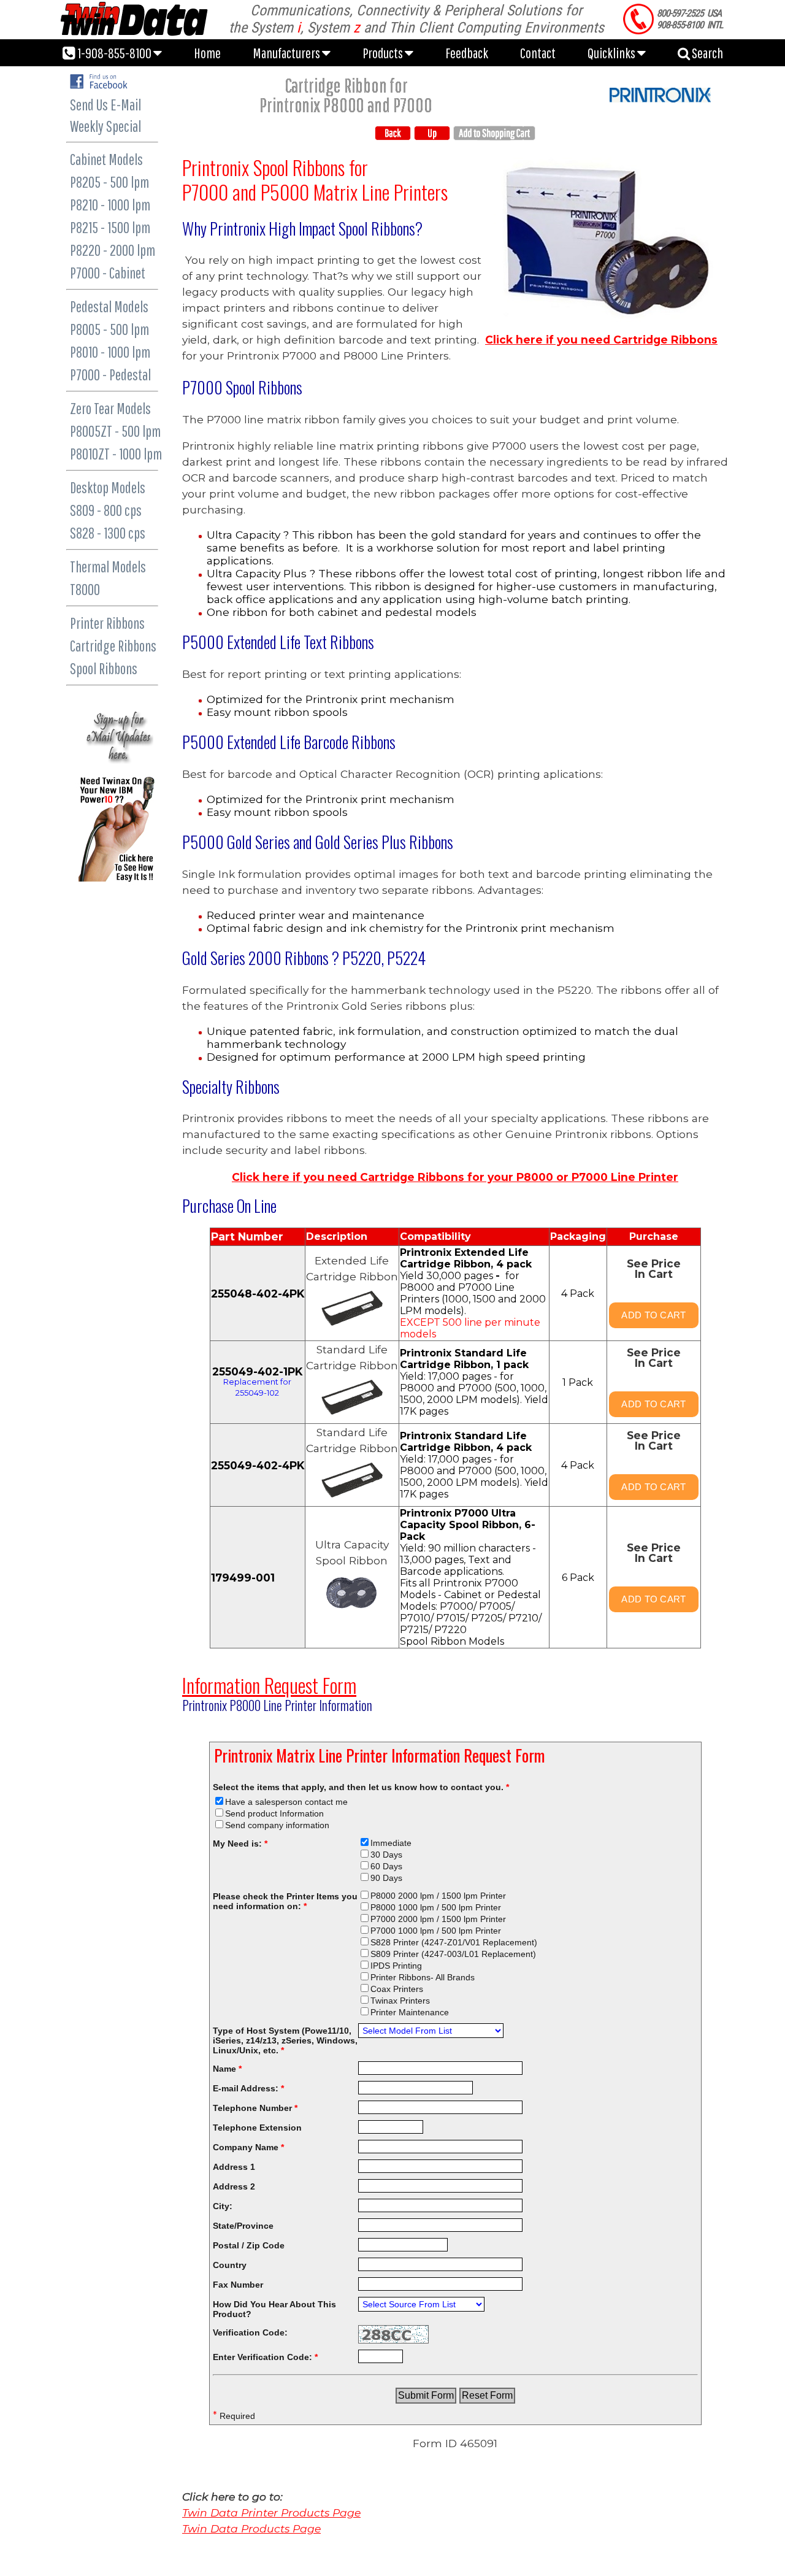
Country (230, 2265)
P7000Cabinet (108, 273)
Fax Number (238, 2285)
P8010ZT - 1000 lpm (116, 454)
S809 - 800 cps (106, 510)
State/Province (243, 2226)
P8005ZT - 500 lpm (115, 431)
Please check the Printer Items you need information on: (285, 1901)
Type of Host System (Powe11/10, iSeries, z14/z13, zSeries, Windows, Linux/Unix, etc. (285, 2040)
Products (384, 53)
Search (706, 53)
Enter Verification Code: (265, 2357)
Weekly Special (105, 126)
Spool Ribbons (104, 668)
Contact (538, 53)
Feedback (467, 53)
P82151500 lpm (110, 227)
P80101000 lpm (110, 352)
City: (223, 2206)
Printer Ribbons (107, 623)
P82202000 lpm (113, 250)
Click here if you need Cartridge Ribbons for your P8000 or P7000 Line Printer (455, 1177)
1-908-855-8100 (114, 53)
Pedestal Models (109, 306)
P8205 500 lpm (109, 182)
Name (227, 2069)
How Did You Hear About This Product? (274, 2309)
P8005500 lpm (109, 329)
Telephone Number (255, 2108)
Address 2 (234, 2186)
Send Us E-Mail (105, 105)
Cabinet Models (106, 159)
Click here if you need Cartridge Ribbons (601, 340)
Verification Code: (250, 2332)
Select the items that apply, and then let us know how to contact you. (361, 1787)
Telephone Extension (257, 2128)
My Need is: (240, 1844)
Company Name (248, 2147)
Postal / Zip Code (249, 2245)
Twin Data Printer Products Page (271, 2513)
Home (207, 53)
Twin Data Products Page (251, 2528)
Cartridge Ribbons (113, 646)
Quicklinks (612, 53)
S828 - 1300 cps (108, 533)
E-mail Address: (248, 2088)
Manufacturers (287, 53)
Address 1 (234, 2167)
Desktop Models (108, 487)
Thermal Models (108, 567)
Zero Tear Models (110, 408)
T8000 (85, 589)
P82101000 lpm (110, 205)
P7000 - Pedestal (110, 375)
